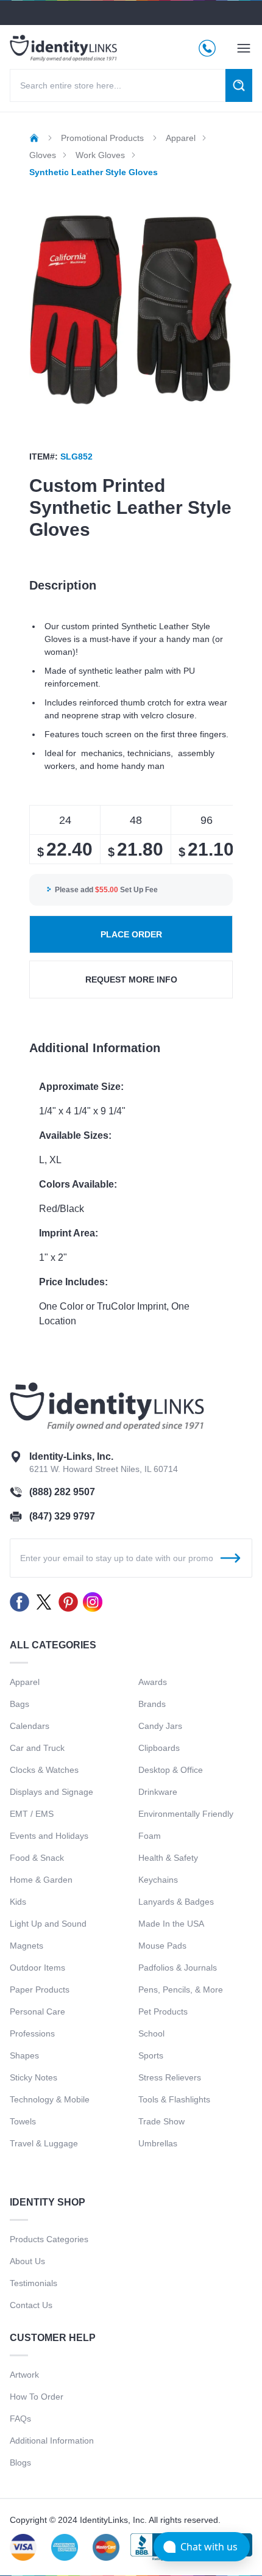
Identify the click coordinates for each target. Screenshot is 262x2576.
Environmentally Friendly (186, 1814)
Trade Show (161, 2121)
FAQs (20, 2419)
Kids (18, 1902)
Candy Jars (160, 1726)
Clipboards (159, 1748)
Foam (150, 1836)
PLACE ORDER (131, 934)
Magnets (27, 1946)
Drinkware (158, 1792)
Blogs (20, 2462)
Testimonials (34, 2283)
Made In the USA (171, 1924)
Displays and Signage (51, 1792)
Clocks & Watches (44, 1770)
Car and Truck (37, 1748)
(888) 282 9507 (62, 1492)
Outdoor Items (37, 1968)
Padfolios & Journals (178, 1968)
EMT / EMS (32, 1814)
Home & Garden (41, 1880)
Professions (32, 2033)
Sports (151, 2055)
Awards (153, 1682)
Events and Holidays (49, 1836)
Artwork (24, 2375)
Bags (19, 1704)
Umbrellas (158, 2143)
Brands (152, 1704)
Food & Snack (37, 1858)
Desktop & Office (171, 1770)
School (151, 2033)
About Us (27, 2261)
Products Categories (49, 2239)
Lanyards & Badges (176, 1902)
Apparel (25, 1682)
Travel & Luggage (44, 2143)
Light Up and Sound (48, 1924)
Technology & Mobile (50, 2099)
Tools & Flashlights (174, 2099)
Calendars (30, 1726)
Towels (23, 2121)
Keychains (158, 1880)
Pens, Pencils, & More (181, 1990)
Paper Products (40, 1990)
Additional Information (52, 2441)
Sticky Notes (34, 2077)
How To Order (37, 2397)
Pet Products (163, 2011)
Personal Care (37, 2011)
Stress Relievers (170, 2077)
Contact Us (31, 2305)
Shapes (24, 2055)
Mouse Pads (162, 1946)
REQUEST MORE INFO (131, 980)
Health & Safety (168, 1858)
